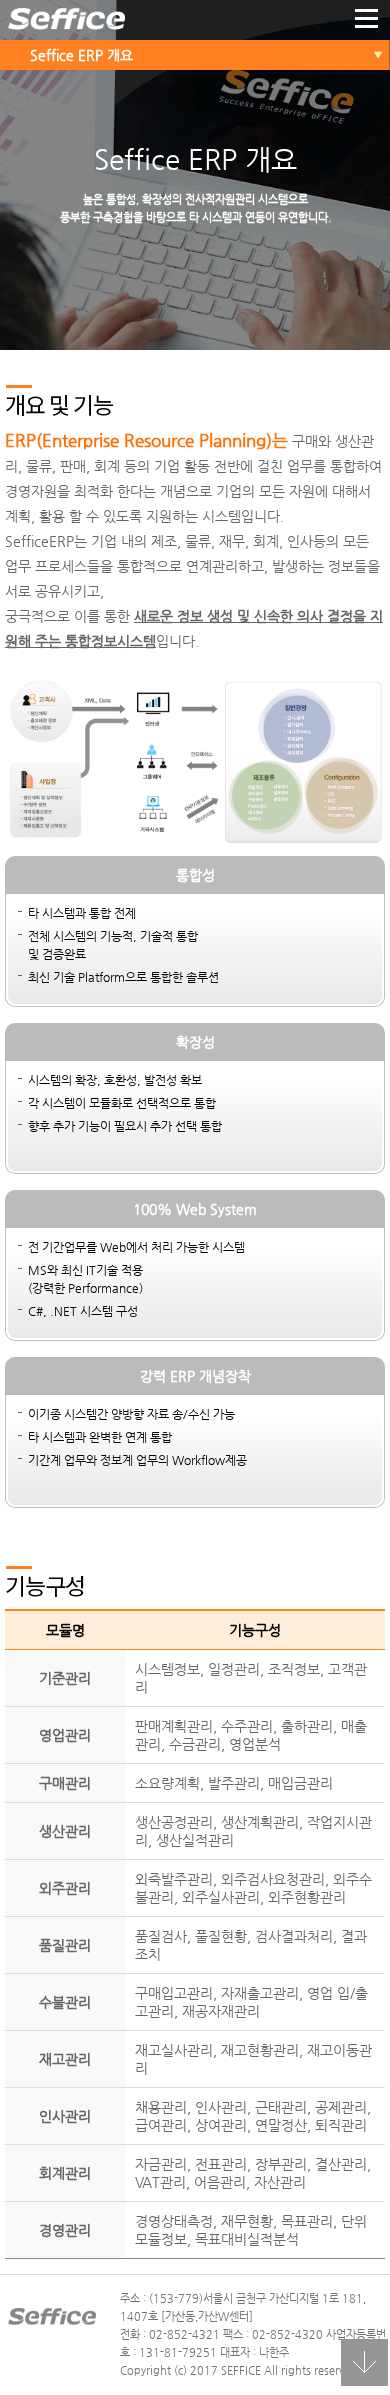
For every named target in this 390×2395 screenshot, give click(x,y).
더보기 (366, 20)
